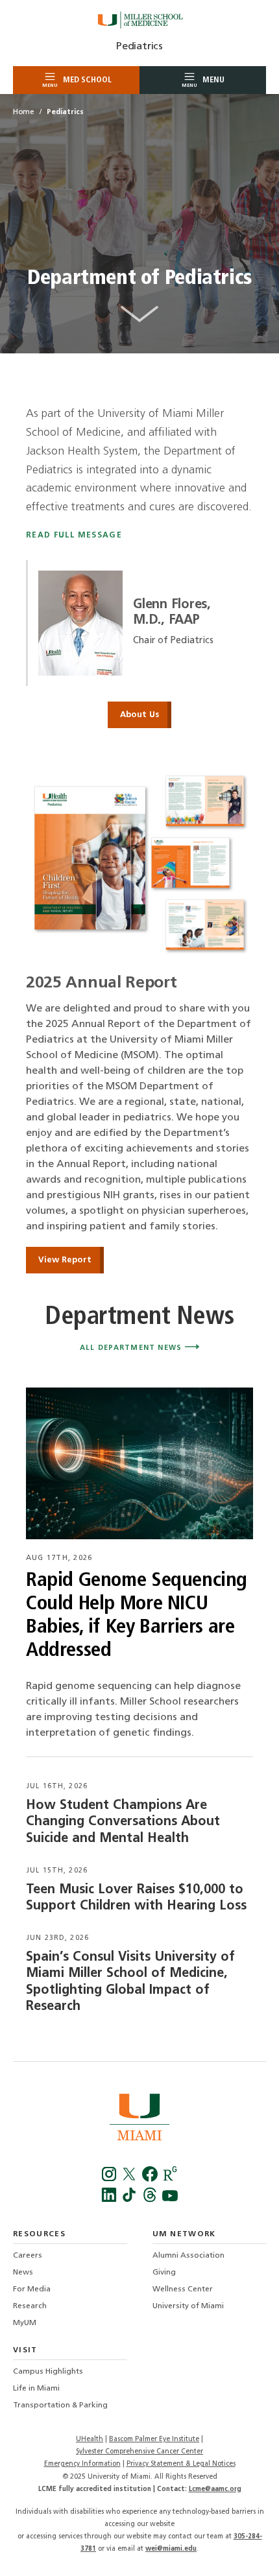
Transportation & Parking (60, 2405)
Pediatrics (139, 47)
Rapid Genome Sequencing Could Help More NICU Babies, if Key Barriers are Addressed (137, 1616)
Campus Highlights (48, 2372)
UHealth (90, 2440)
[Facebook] (111, 2179)
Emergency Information (82, 2464)
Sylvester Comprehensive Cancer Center (139, 2452)
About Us (139, 715)
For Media (32, 2289)
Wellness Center (183, 2289)
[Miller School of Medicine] (139, 20)
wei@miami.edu (171, 2549)
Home (23, 112)
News (23, 2273)
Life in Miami (36, 2389)
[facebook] (151, 2179)
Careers (28, 2256)
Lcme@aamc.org (215, 2489)
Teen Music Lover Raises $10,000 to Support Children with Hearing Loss (136, 1898)
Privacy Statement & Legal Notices (181, 2464)
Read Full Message (74, 536)
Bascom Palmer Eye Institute (154, 2440)
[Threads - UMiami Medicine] (151, 2200)
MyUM (25, 2323)
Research (30, 2306)
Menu (203, 82)
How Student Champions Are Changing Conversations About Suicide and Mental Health (123, 1822)
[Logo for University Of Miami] (139, 2119)
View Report (65, 1260)
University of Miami (188, 2306)
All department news (132, 1348)
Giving (164, 2273)
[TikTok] (131, 2200)
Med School (77, 82)
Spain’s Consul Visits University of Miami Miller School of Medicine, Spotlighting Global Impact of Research (130, 1982)
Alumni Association (188, 2256)
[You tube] (170, 2200)
